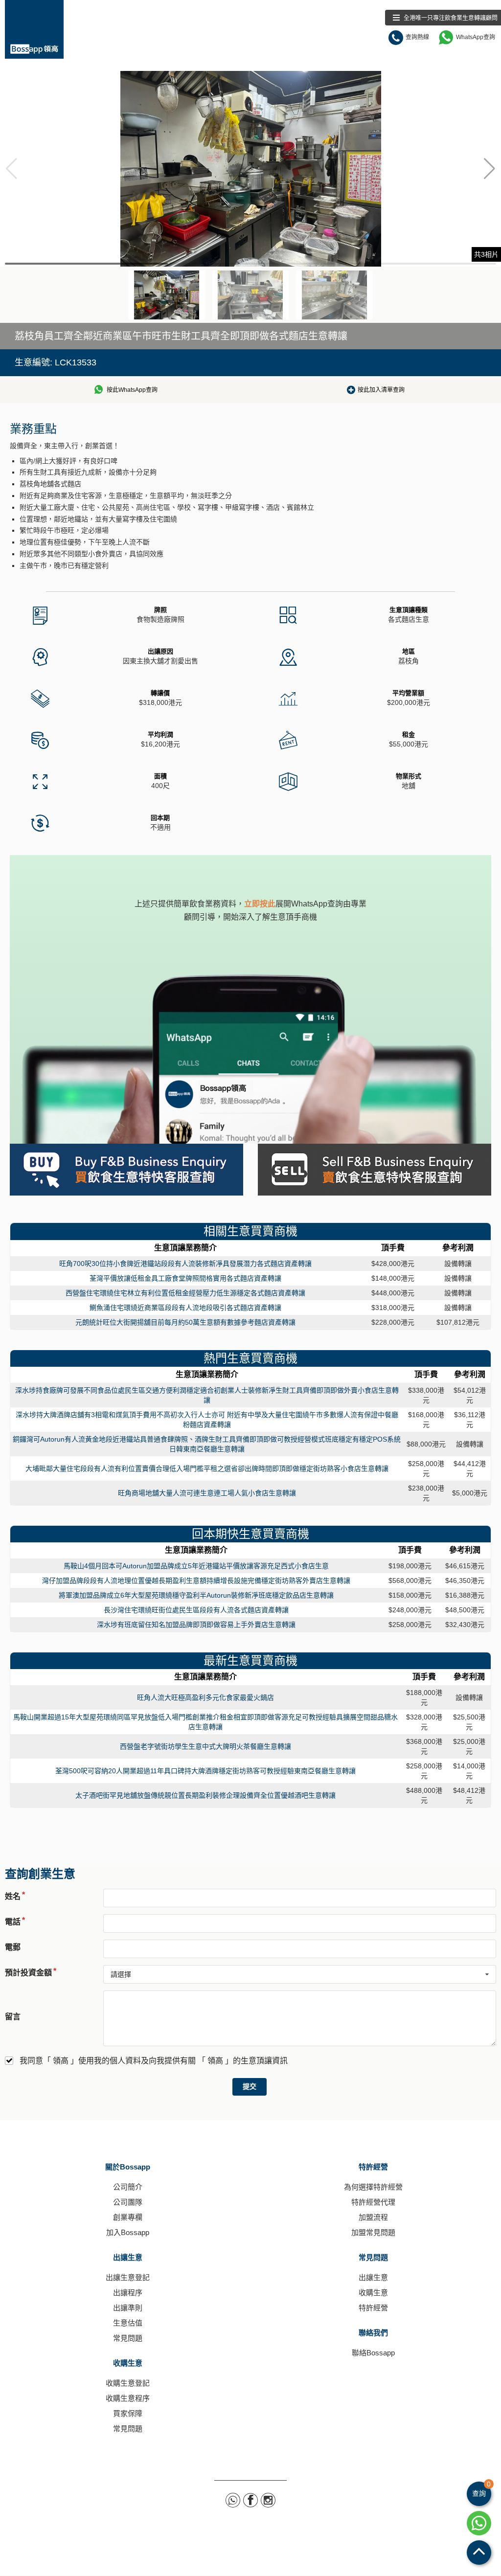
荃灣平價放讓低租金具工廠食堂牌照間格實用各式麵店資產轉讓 (185, 1278)
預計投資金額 (28, 1973)
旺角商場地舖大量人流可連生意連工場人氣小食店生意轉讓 (207, 1493)
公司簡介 (128, 2187)
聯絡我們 (373, 2333)
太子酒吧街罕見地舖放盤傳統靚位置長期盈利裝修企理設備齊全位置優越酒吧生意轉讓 (205, 1795)
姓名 (13, 1896)
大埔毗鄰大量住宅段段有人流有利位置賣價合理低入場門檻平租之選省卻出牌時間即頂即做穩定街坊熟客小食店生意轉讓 (207, 1469)
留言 (13, 2017)
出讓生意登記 (128, 2277)
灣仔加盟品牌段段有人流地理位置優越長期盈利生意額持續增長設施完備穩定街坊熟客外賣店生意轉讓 (196, 1581)
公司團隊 (128, 2202)
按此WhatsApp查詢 (132, 390)
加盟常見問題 (373, 2232)
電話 (13, 1922)
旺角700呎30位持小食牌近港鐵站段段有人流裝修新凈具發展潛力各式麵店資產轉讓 (185, 1264)
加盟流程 (373, 2217)
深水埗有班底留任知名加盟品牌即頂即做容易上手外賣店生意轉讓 (196, 1625)
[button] (490, 169)
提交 (250, 2087)
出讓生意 (128, 2257)
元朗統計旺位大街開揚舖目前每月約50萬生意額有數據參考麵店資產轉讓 (185, 1322)
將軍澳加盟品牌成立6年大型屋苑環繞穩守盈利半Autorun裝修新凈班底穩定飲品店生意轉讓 (196, 1595)
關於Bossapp (128, 2167)
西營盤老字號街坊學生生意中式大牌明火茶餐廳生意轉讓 (205, 1746)
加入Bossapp (128, 2232)
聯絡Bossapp (373, 2353)
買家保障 (128, 2413)
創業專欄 (128, 2217)
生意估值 (128, 2323)
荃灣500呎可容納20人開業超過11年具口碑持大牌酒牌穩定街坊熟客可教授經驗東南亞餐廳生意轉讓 (205, 1771)
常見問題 (128, 2338)
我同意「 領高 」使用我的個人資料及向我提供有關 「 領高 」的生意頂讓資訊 (154, 2061)
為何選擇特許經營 (373, 2187)
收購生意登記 (128, 2383)
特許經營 (373, 2167)
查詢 (481, 2489)
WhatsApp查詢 (476, 37)
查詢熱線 (417, 37)
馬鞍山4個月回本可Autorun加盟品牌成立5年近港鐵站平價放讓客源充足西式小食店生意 (196, 1566)
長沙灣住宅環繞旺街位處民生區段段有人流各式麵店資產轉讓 (196, 1610)
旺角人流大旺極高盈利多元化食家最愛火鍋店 (205, 1697)
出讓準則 (128, 2308)
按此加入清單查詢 (381, 390)
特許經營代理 (373, 2202)
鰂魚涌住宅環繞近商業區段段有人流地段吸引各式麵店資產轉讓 (185, 1308)
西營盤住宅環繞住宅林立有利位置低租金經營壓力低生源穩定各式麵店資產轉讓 (185, 1293)
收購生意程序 (128, 2398)
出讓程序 (128, 2293)
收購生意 (128, 2363)
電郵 (13, 1947)
